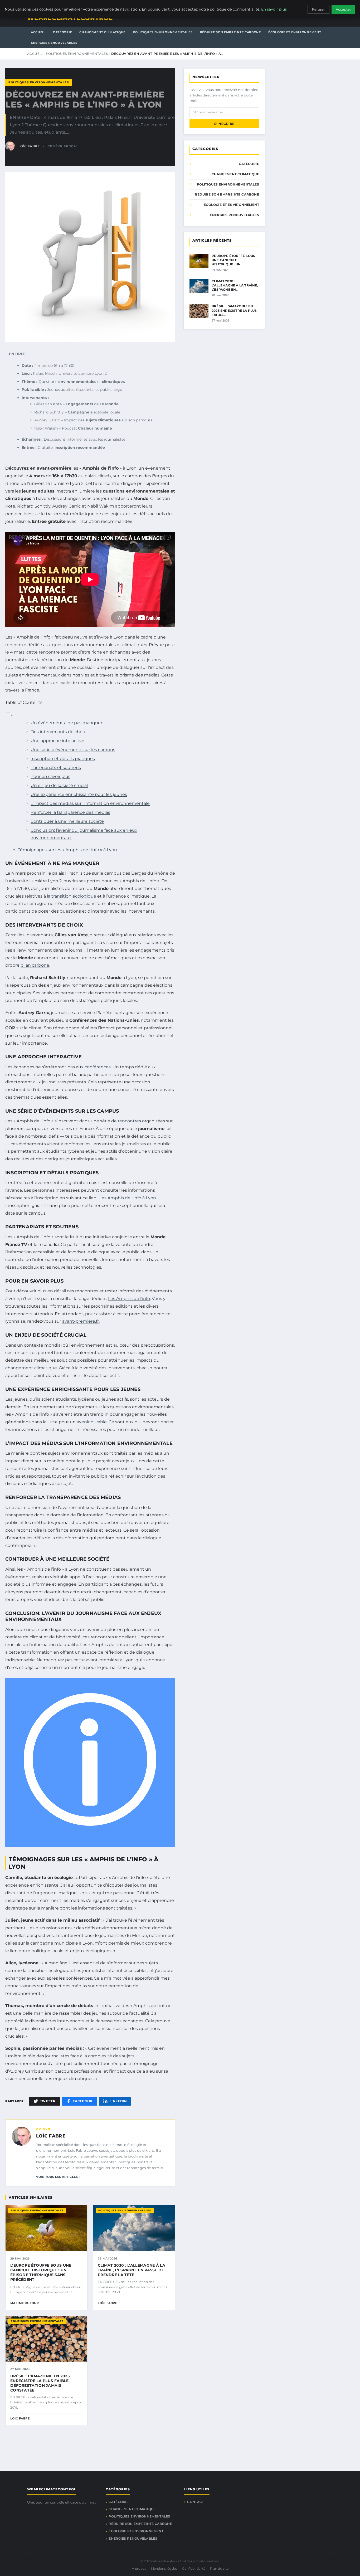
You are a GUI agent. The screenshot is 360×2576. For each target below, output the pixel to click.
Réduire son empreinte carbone (230, 32)
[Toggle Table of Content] (9, 715)
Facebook (83, 2101)
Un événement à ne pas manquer (66, 723)
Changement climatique (102, 32)
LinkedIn (118, 2101)
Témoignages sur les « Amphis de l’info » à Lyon (67, 850)
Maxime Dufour (25, 2303)
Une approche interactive (57, 741)
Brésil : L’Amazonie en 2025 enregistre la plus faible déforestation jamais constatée (40, 2383)
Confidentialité (194, 2568)
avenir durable (92, 1422)
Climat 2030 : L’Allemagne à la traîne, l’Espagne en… (235, 285)
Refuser (318, 9)
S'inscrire (224, 124)
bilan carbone (35, 965)
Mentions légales (164, 2568)
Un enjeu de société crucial (59, 785)
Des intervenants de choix (58, 732)
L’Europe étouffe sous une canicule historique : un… (233, 260)
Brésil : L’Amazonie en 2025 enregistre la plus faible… (234, 310)
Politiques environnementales (163, 32)
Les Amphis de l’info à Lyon (128, 1198)
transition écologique (74, 896)
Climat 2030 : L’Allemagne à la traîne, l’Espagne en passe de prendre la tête (132, 2270)
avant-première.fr (81, 1321)
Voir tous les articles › (58, 2177)
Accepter (343, 9)
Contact (195, 2502)
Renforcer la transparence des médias (70, 812)
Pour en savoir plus (50, 776)
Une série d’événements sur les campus (73, 750)
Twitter (48, 2101)
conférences (98, 1067)
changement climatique (31, 1368)
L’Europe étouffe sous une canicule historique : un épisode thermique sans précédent (41, 2273)
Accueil (38, 32)
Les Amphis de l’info (129, 1299)
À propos (139, 2568)
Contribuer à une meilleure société (67, 821)
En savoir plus (274, 9)
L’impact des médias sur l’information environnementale (90, 803)
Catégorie (62, 32)
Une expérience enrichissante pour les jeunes (79, 794)
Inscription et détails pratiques (63, 759)
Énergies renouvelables (54, 43)
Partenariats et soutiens (56, 768)
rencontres (129, 1121)
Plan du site (219, 2568)
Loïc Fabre (51, 2136)
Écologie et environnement (295, 32)
